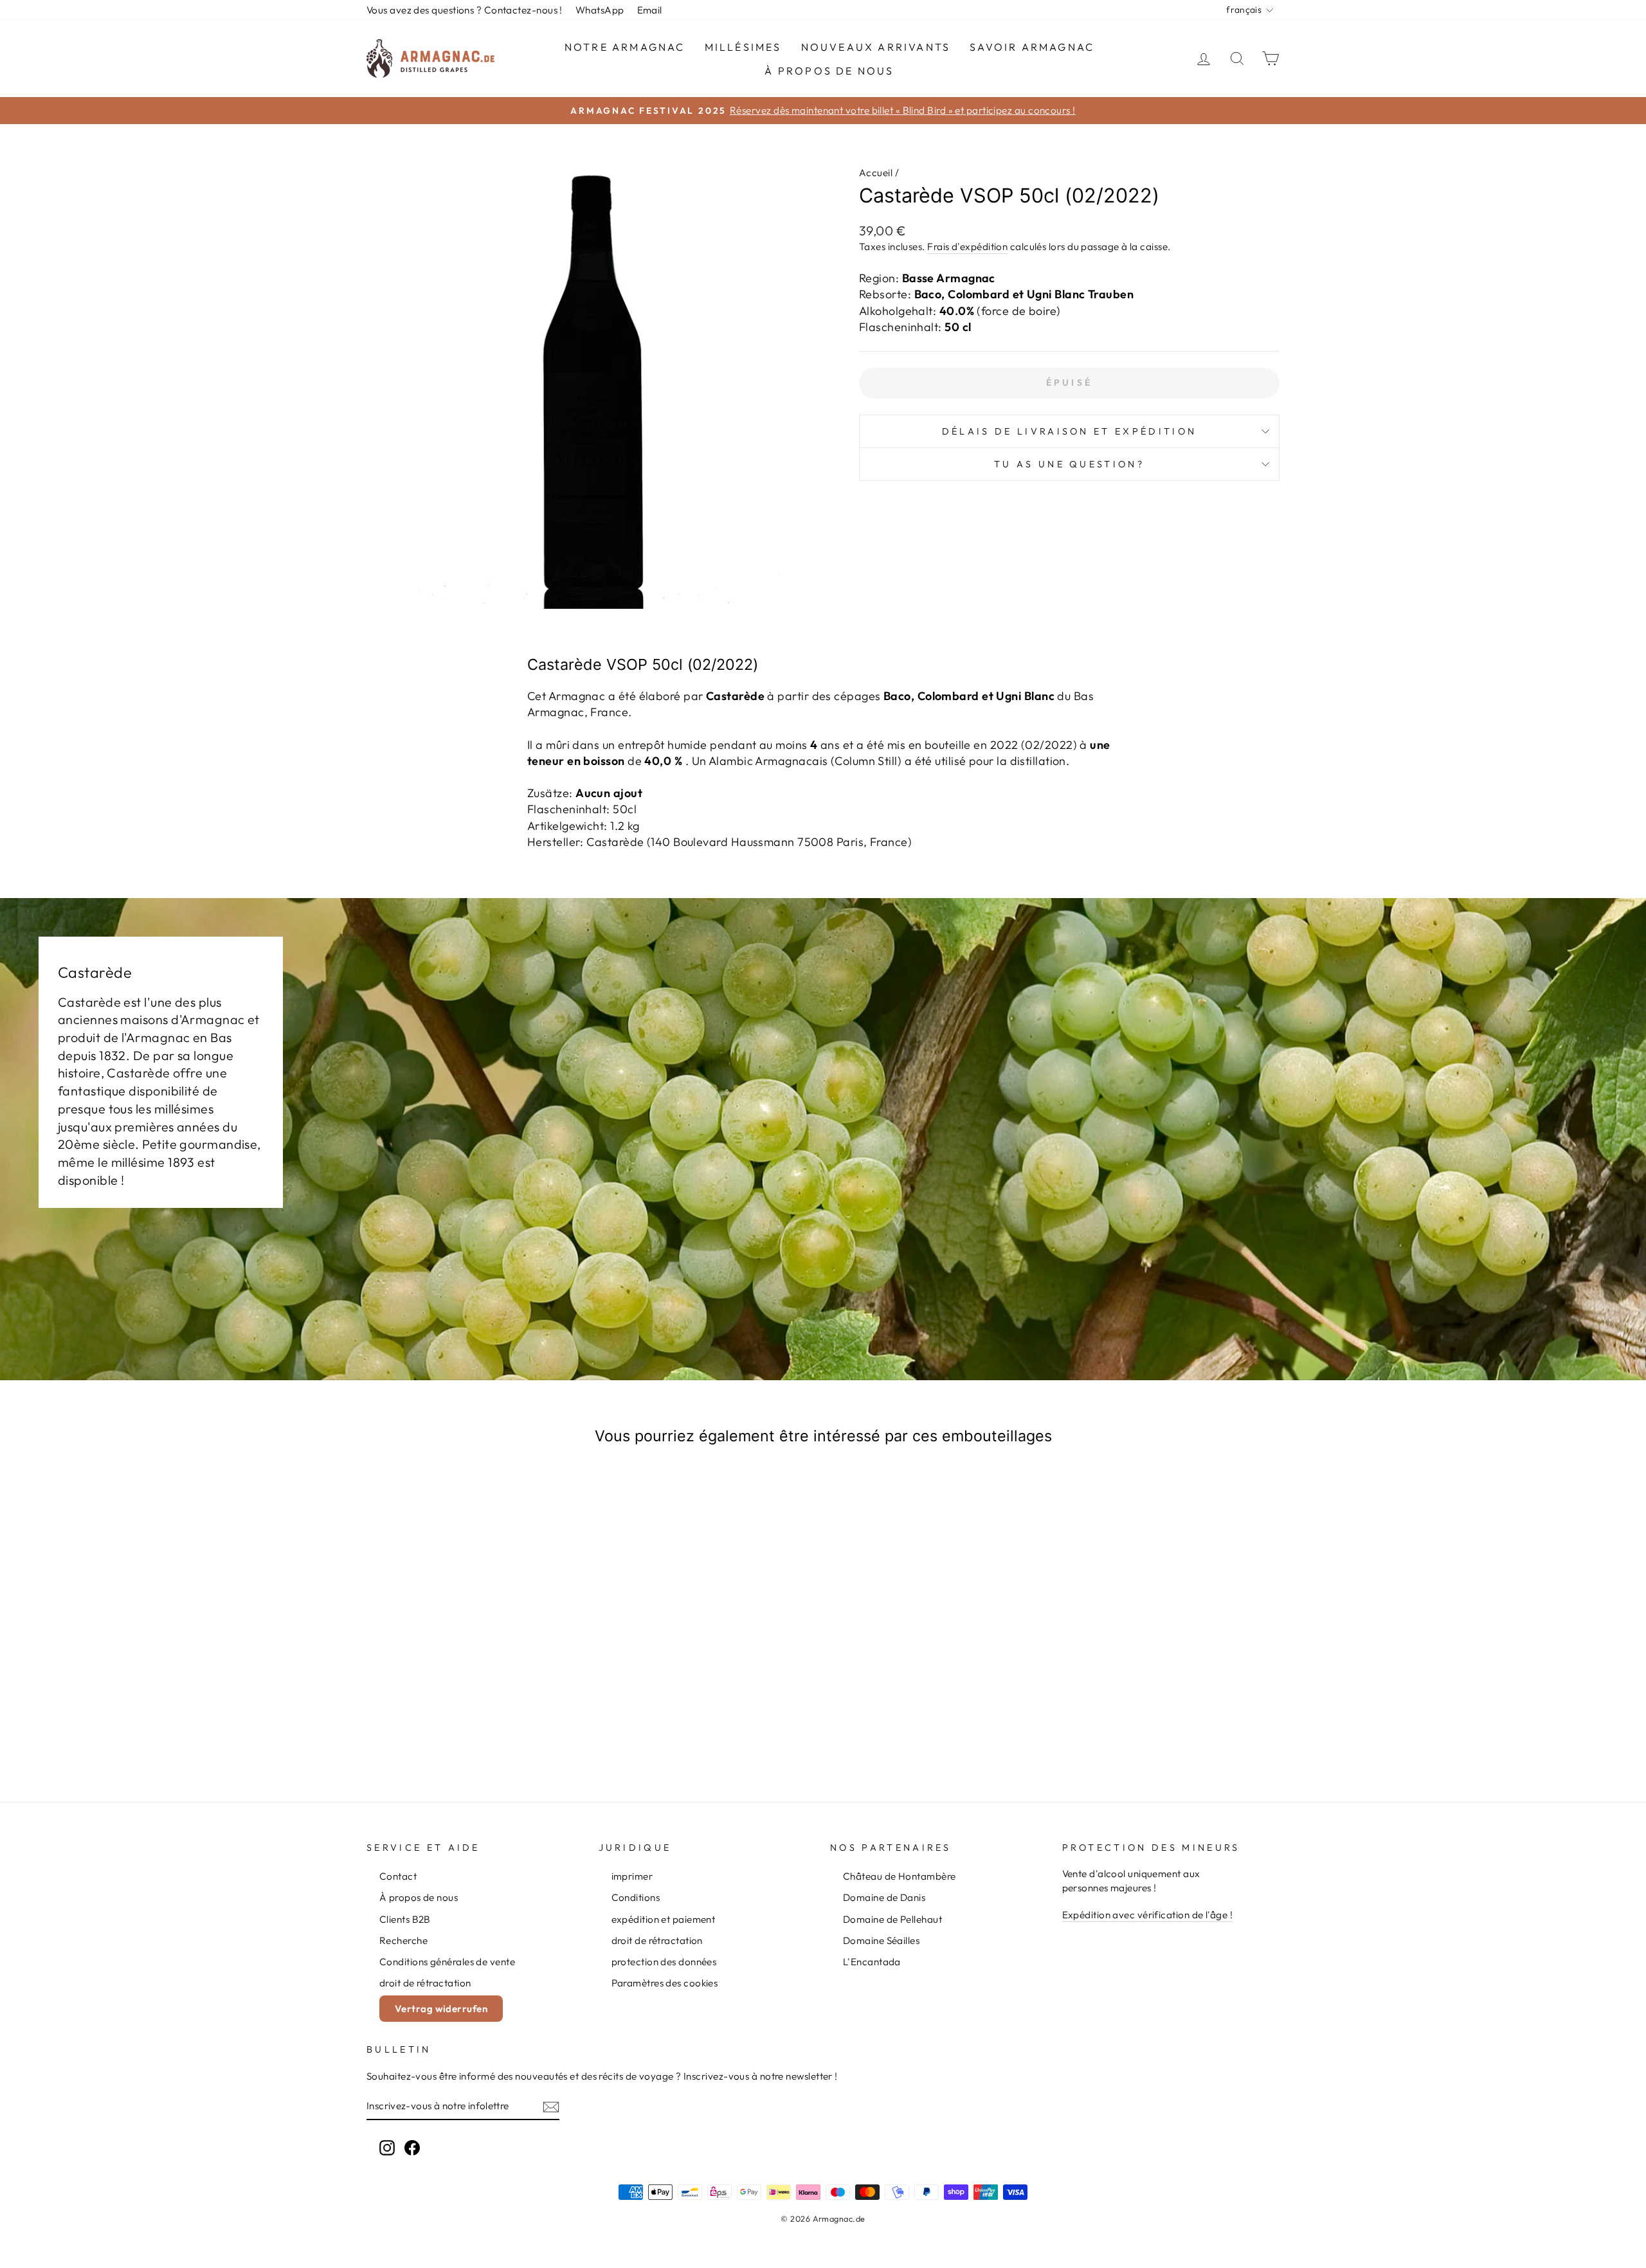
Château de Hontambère (899, 1876)
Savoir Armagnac (1032, 47)
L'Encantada (872, 1962)
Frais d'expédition (967, 247)
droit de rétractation (425, 1983)
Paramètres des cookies (665, 1983)
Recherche (403, 1940)
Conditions (636, 1897)
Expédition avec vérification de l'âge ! (1148, 1915)
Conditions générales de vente (447, 1962)
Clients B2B (405, 1919)
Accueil (876, 173)
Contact (398, 1876)
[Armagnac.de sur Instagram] (387, 2147)
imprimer (632, 1876)
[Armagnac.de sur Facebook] (412, 2147)
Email (650, 10)
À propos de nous (829, 71)
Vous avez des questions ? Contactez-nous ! (465, 10)
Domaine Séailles (881, 1940)
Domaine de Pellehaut (892, 1919)
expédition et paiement (664, 1919)
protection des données (664, 1962)
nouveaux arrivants (876, 47)
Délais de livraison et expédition (1070, 431)
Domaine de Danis (884, 1897)
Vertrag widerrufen (441, 2009)
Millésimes (743, 47)
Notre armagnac (625, 47)
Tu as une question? (1069, 464)
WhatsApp (600, 10)
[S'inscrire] (551, 2106)
